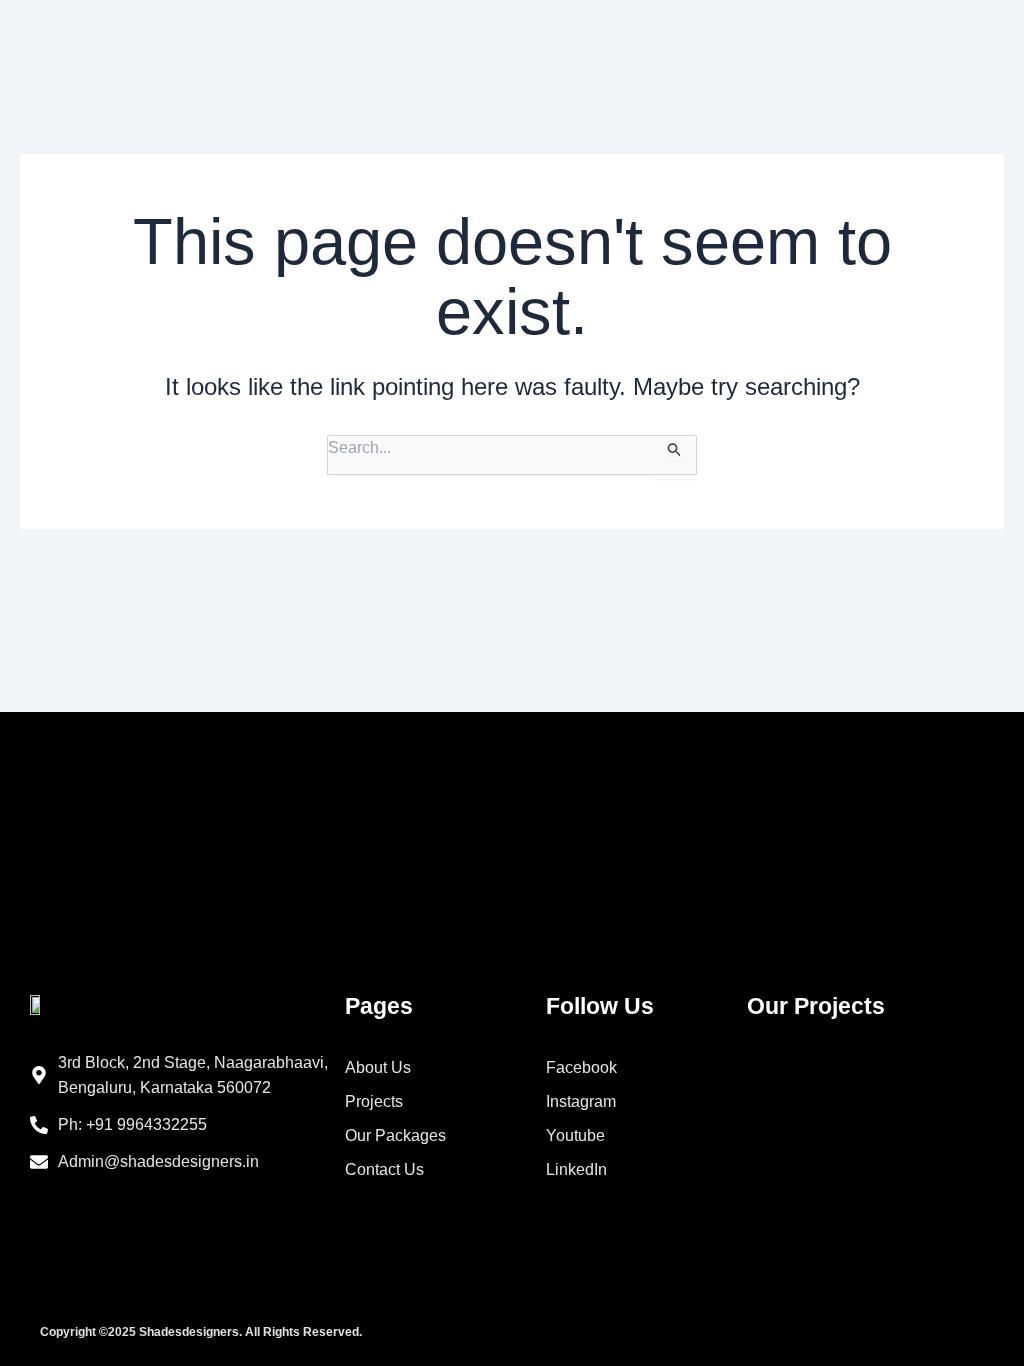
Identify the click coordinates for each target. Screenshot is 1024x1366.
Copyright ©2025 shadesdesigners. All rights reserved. (201, 1332)
